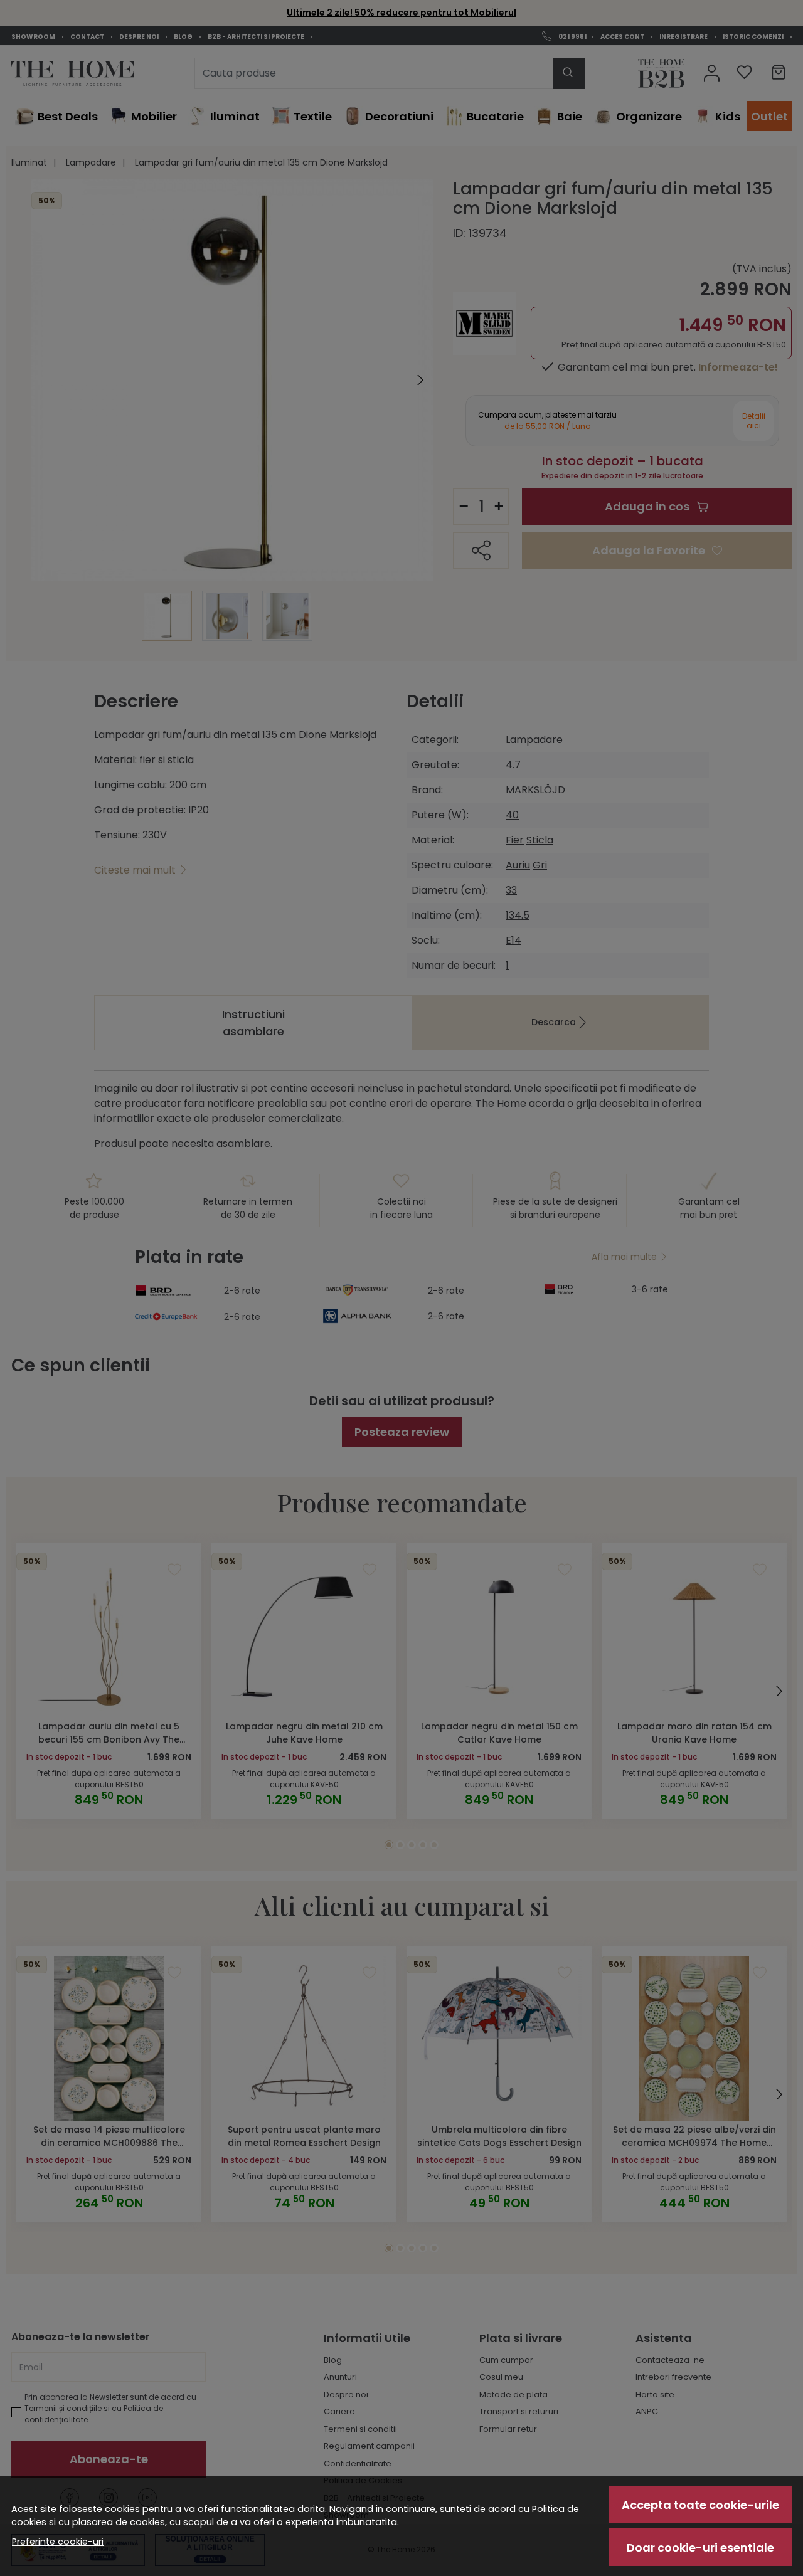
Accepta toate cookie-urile (700, 2505)
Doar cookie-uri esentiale (700, 2547)
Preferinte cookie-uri (58, 2542)
